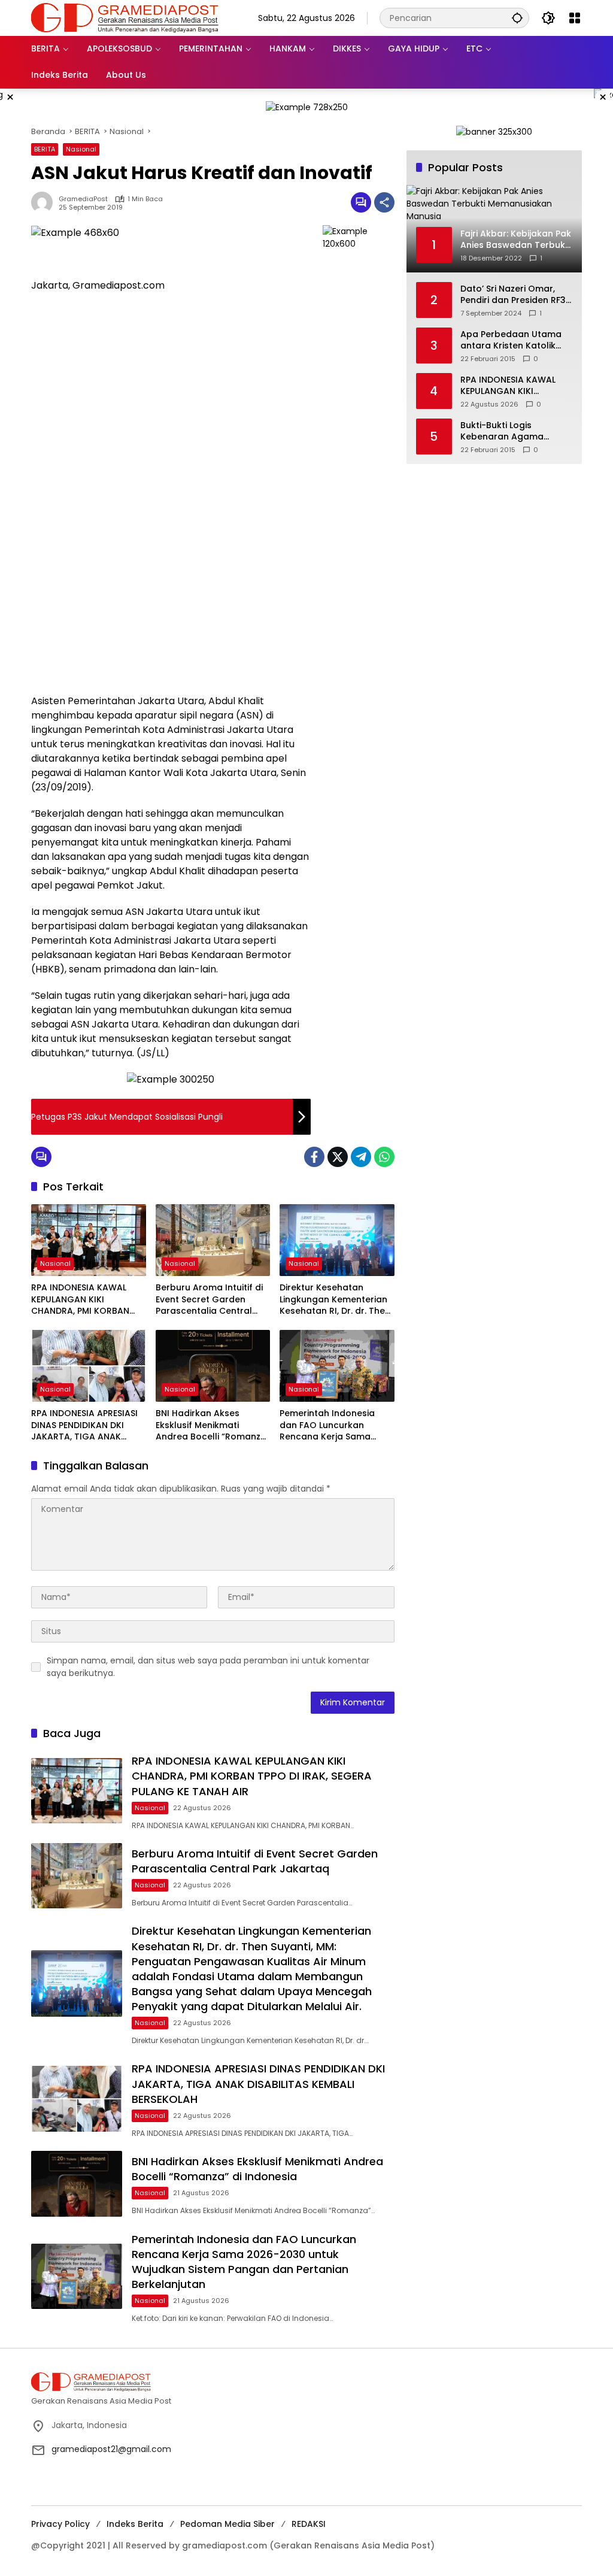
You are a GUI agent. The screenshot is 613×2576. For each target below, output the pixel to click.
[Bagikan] (384, 202)
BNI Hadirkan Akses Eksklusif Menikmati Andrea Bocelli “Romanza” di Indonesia (213, 1425)
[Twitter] (338, 1157)
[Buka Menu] (575, 18)
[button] (517, 18)
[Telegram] (361, 1157)
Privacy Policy (60, 2524)
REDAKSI (309, 2524)
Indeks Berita (135, 2524)
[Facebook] (314, 1157)
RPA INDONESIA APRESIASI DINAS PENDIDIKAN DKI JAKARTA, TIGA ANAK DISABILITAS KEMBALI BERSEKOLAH (84, 1425)
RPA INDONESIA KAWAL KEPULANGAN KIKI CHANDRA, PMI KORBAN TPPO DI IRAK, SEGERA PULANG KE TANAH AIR (80, 1300)
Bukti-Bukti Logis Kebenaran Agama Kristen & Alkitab (502, 431)
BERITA (45, 149)
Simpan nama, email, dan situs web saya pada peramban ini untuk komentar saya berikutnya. (208, 1667)
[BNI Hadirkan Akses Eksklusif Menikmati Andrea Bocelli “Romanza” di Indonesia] (213, 1366)
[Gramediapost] (125, 17)
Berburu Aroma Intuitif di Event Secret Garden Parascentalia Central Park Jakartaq (209, 1300)
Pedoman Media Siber (227, 2524)
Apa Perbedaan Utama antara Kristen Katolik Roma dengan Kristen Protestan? (511, 340)
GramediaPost (83, 199)
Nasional (81, 149)
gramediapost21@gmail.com (111, 2449)
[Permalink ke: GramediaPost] (45, 202)
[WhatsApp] (384, 1157)
